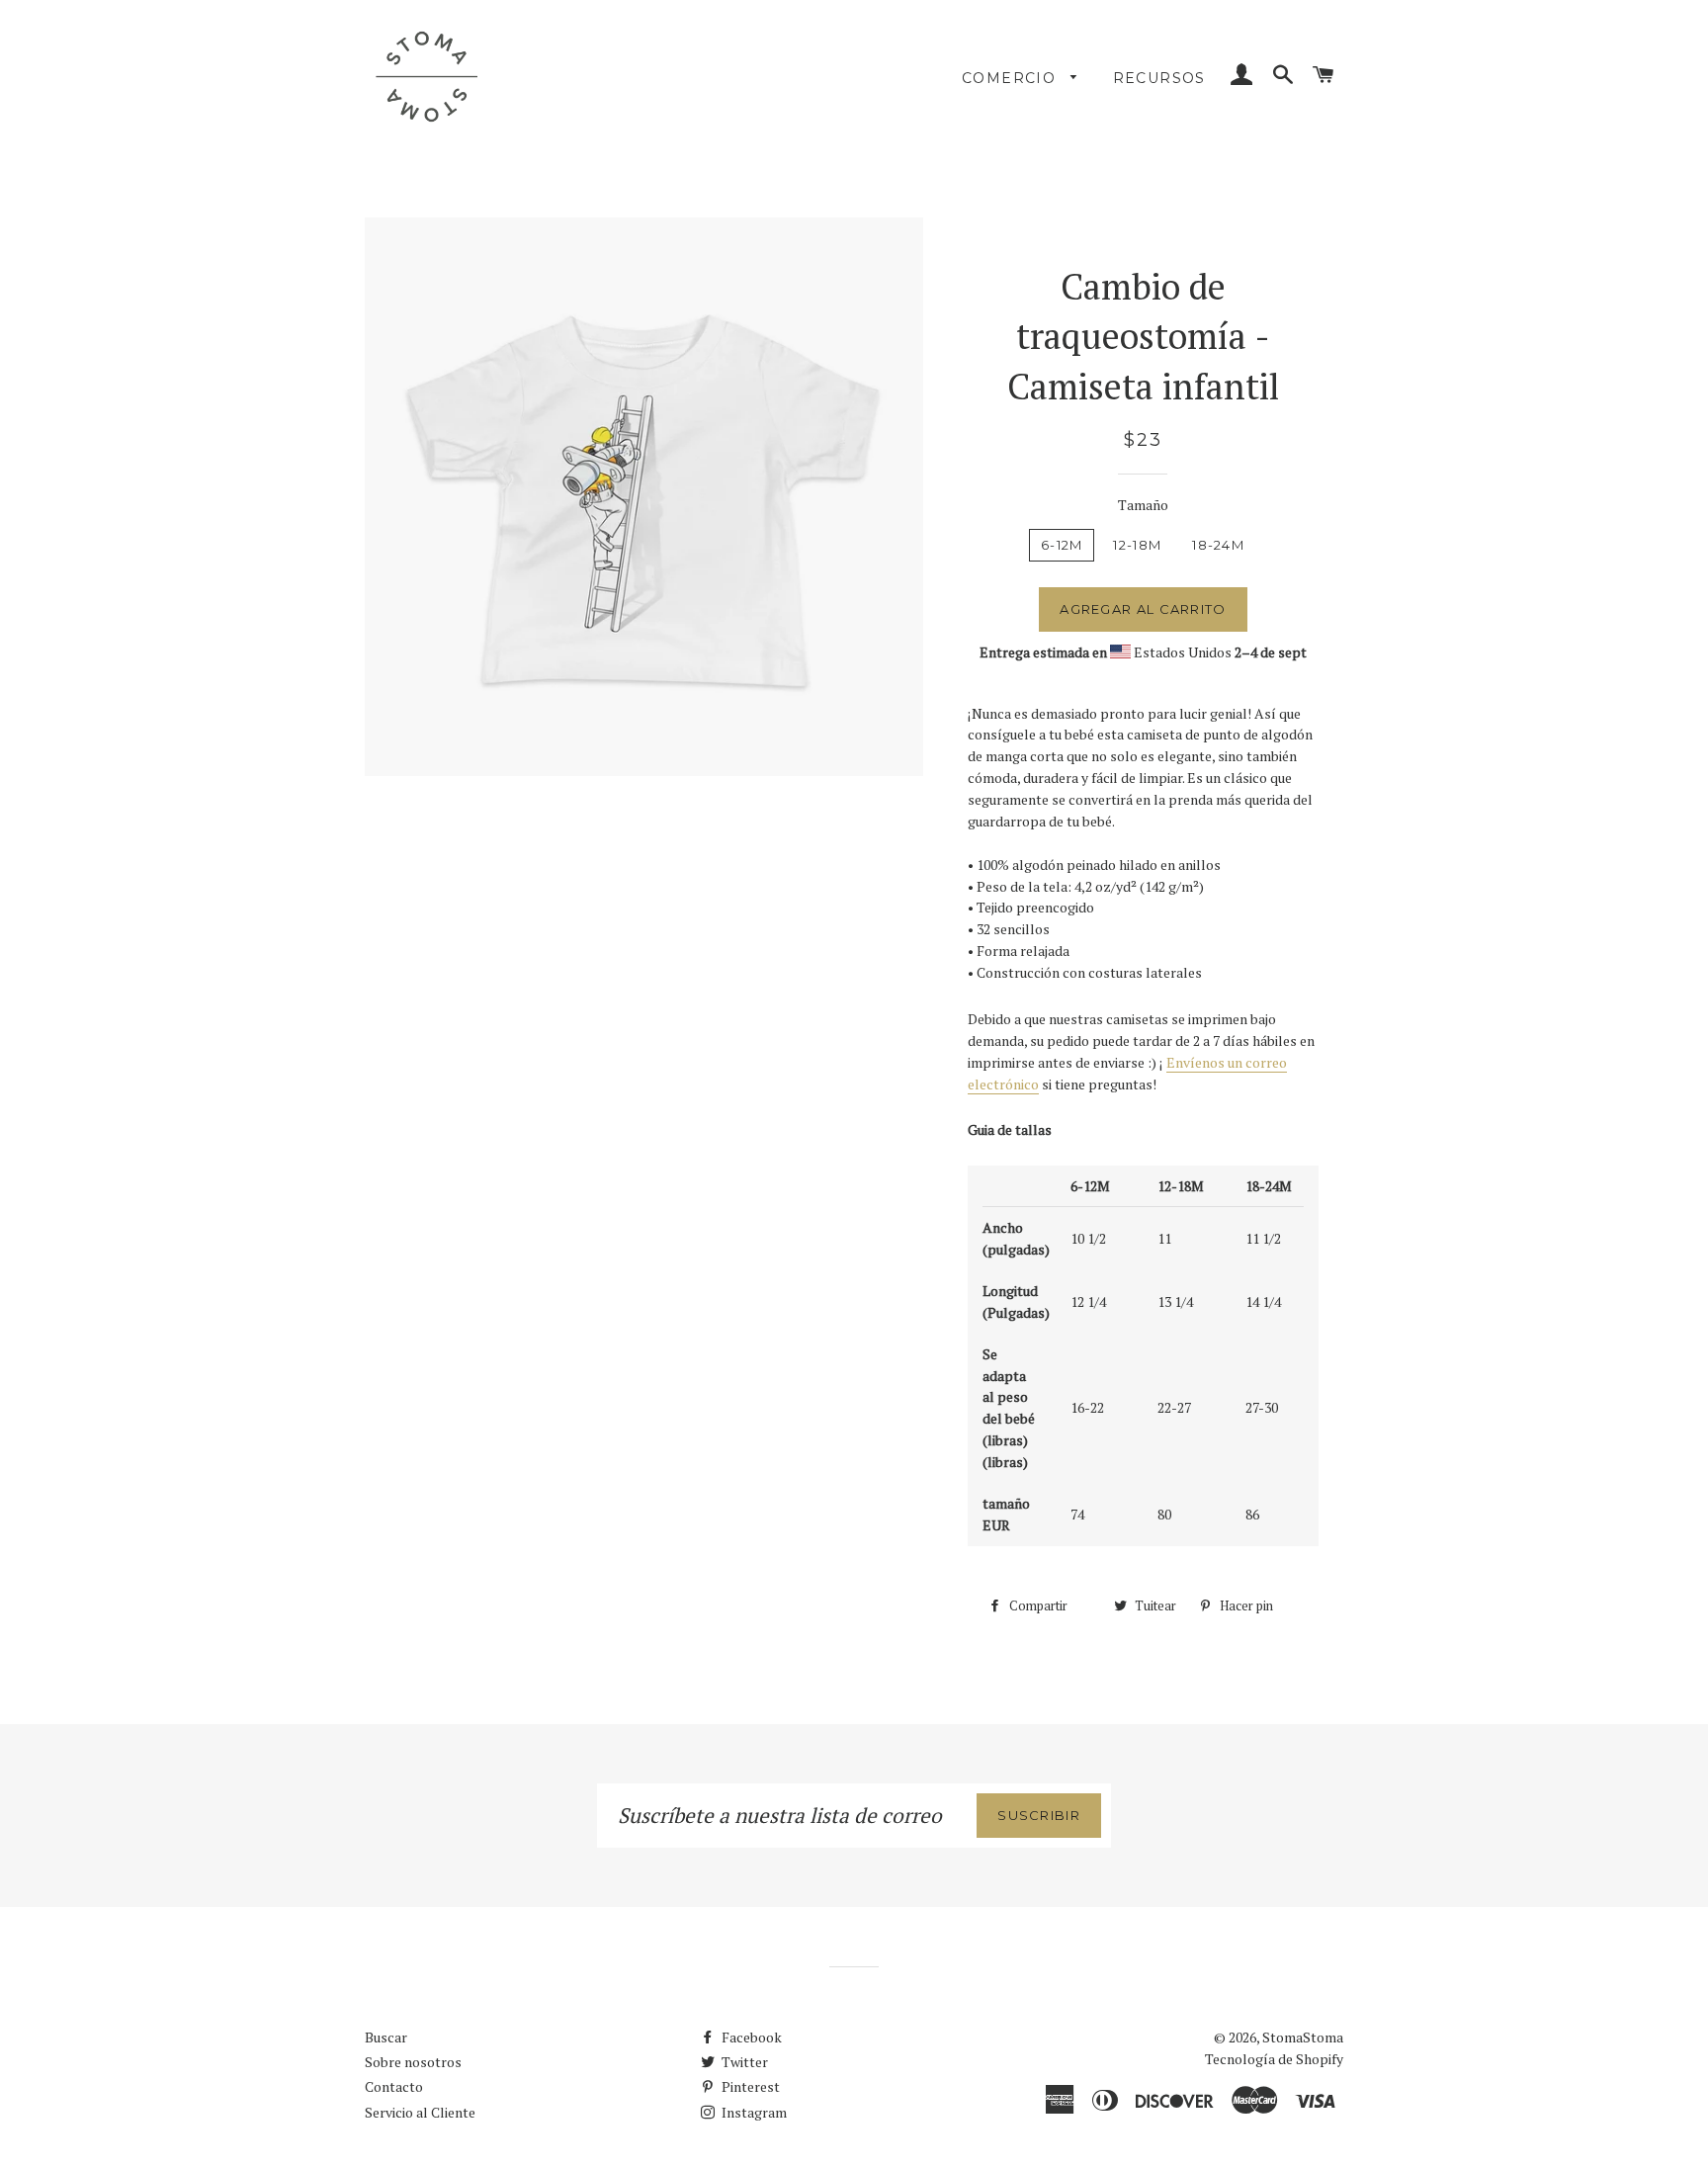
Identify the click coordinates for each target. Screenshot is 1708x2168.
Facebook (750, 2037)
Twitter (743, 2062)
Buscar (386, 2037)
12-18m (1137, 545)
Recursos (1159, 78)
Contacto (394, 2086)
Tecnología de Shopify (1274, 2059)
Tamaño (1143, 505)
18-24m (1218, 545)
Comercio (1012, 78)
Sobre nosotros (413, 2062)
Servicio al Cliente (420, 2112)
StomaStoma (1303, 2037)
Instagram (753, 2112)
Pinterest (749, 2086)
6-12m (1062, 545)
